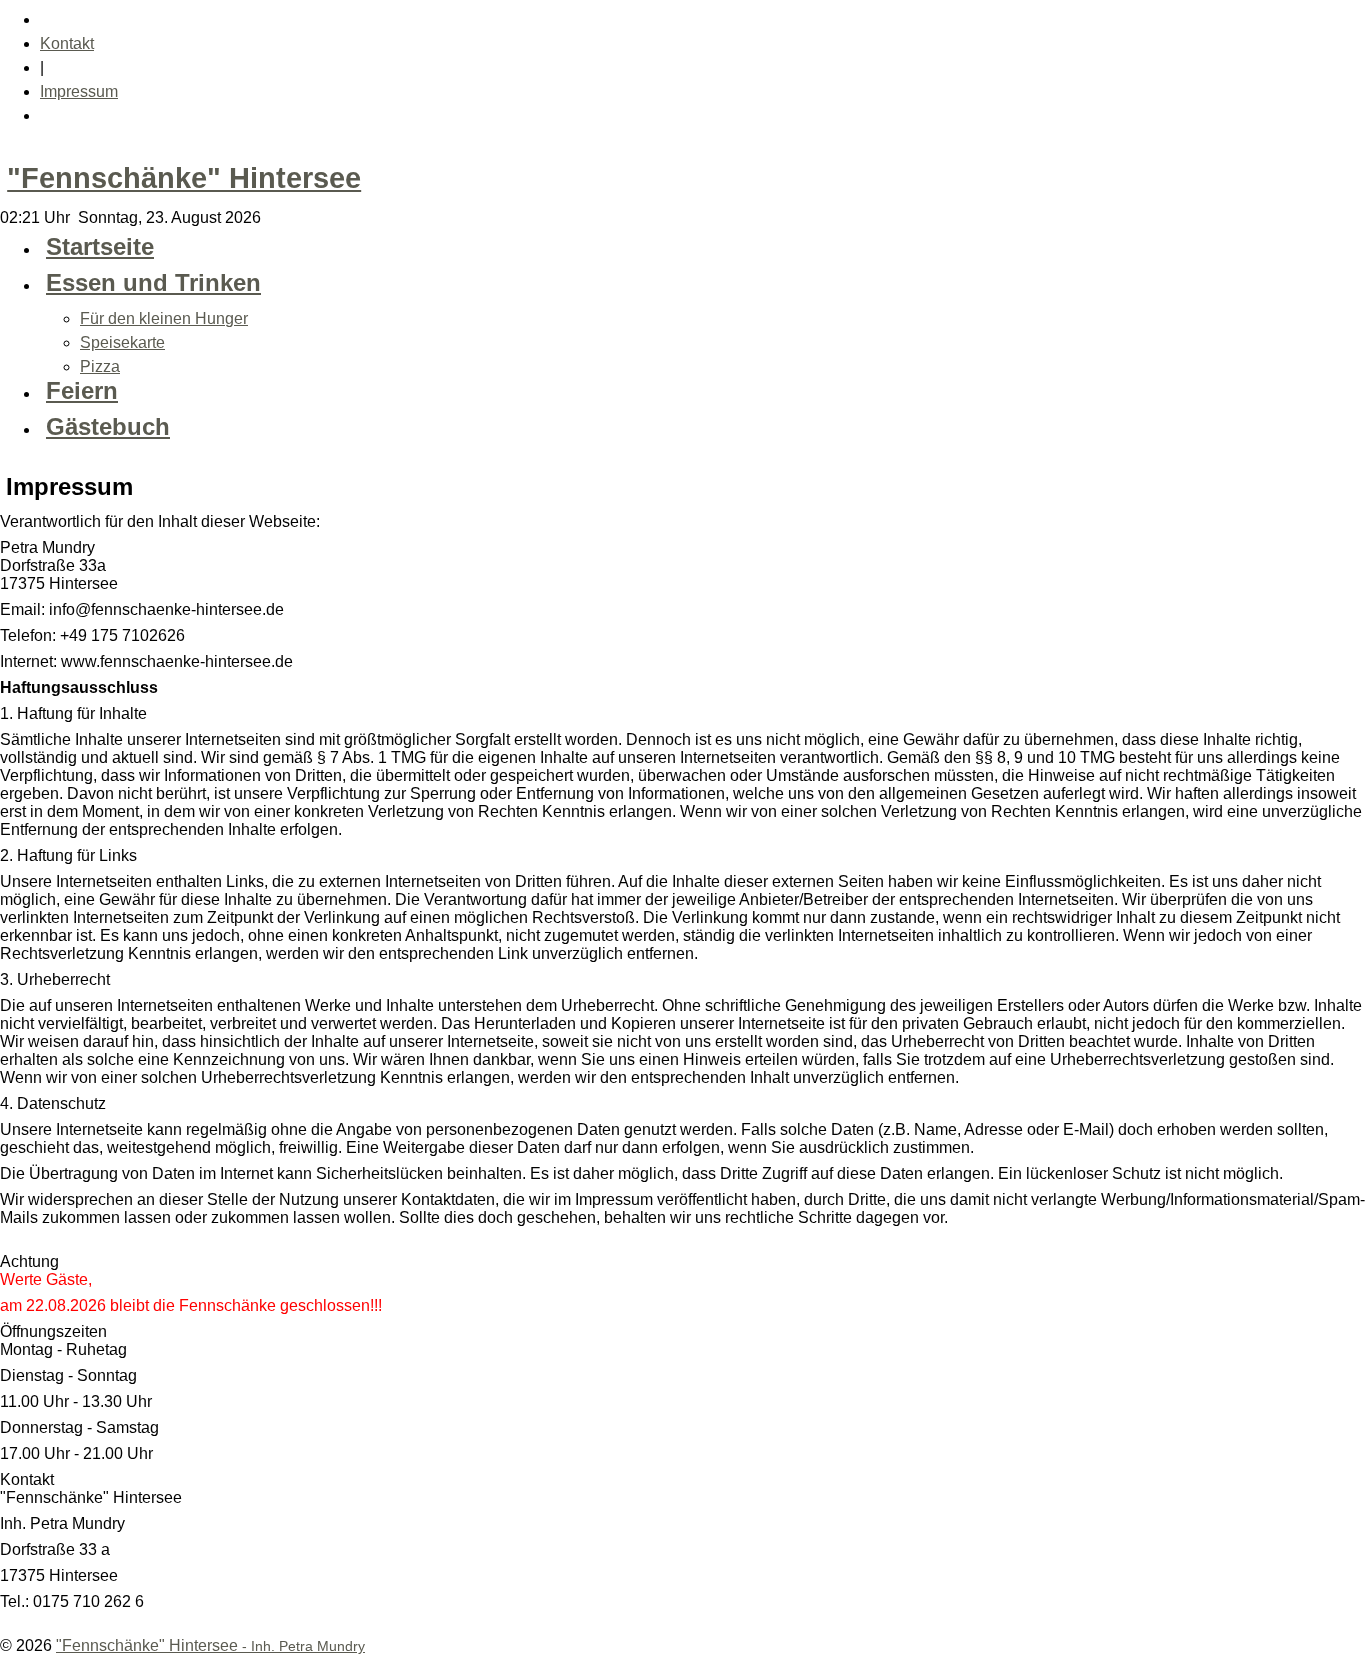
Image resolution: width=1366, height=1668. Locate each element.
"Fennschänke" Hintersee (184, 178)
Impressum (79, 91)
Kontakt (67, 43)
